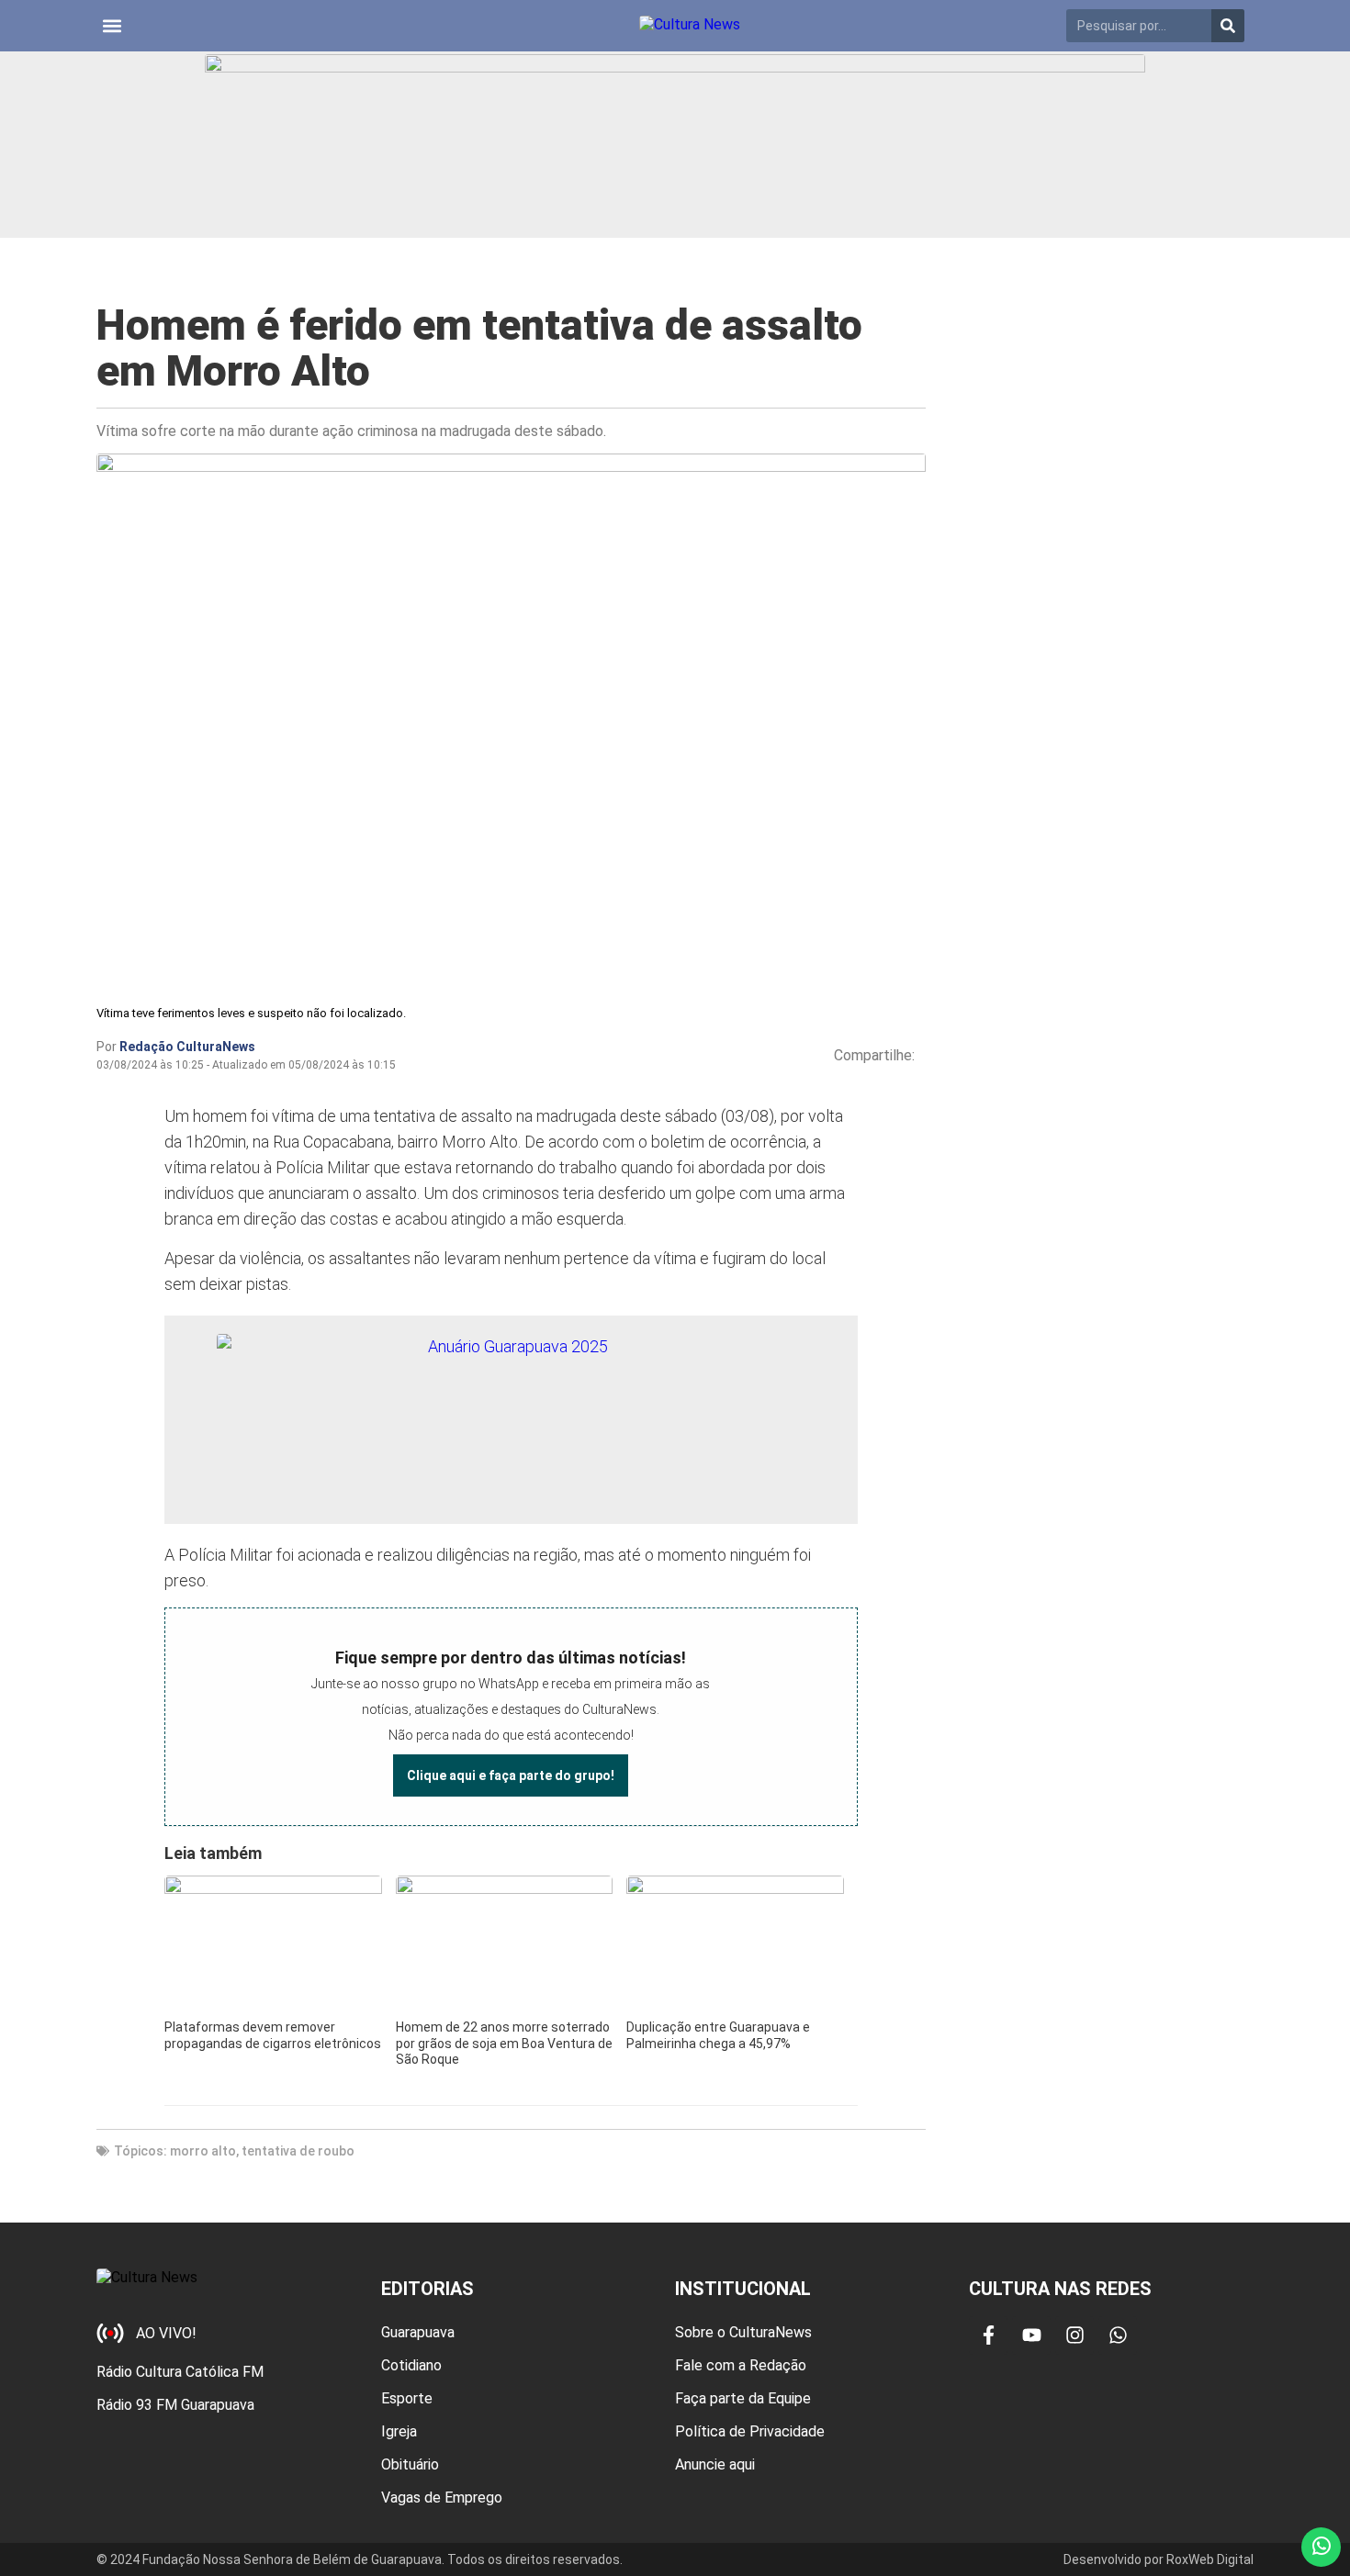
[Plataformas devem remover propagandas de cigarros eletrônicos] (273, 1945)
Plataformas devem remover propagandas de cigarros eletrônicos (273, 2035)
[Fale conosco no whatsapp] (1321, 2547)
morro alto (203, 2151)
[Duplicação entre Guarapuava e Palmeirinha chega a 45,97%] (735, 1945)
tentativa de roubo (298, 2151)
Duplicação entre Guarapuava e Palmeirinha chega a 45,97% (718, 2035)
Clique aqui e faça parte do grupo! (511, 1775)
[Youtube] (1031, 2335)
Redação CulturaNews (187, 1047)
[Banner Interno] (511, 1420)
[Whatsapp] (1118, 2335)
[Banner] (675, 145)
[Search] (1228, 26)
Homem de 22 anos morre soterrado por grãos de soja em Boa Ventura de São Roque (504, 2043)
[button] (112, 26)
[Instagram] (1074, 2335)
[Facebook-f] (988, 2335)
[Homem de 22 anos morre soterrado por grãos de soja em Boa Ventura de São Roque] (504, 1945)
